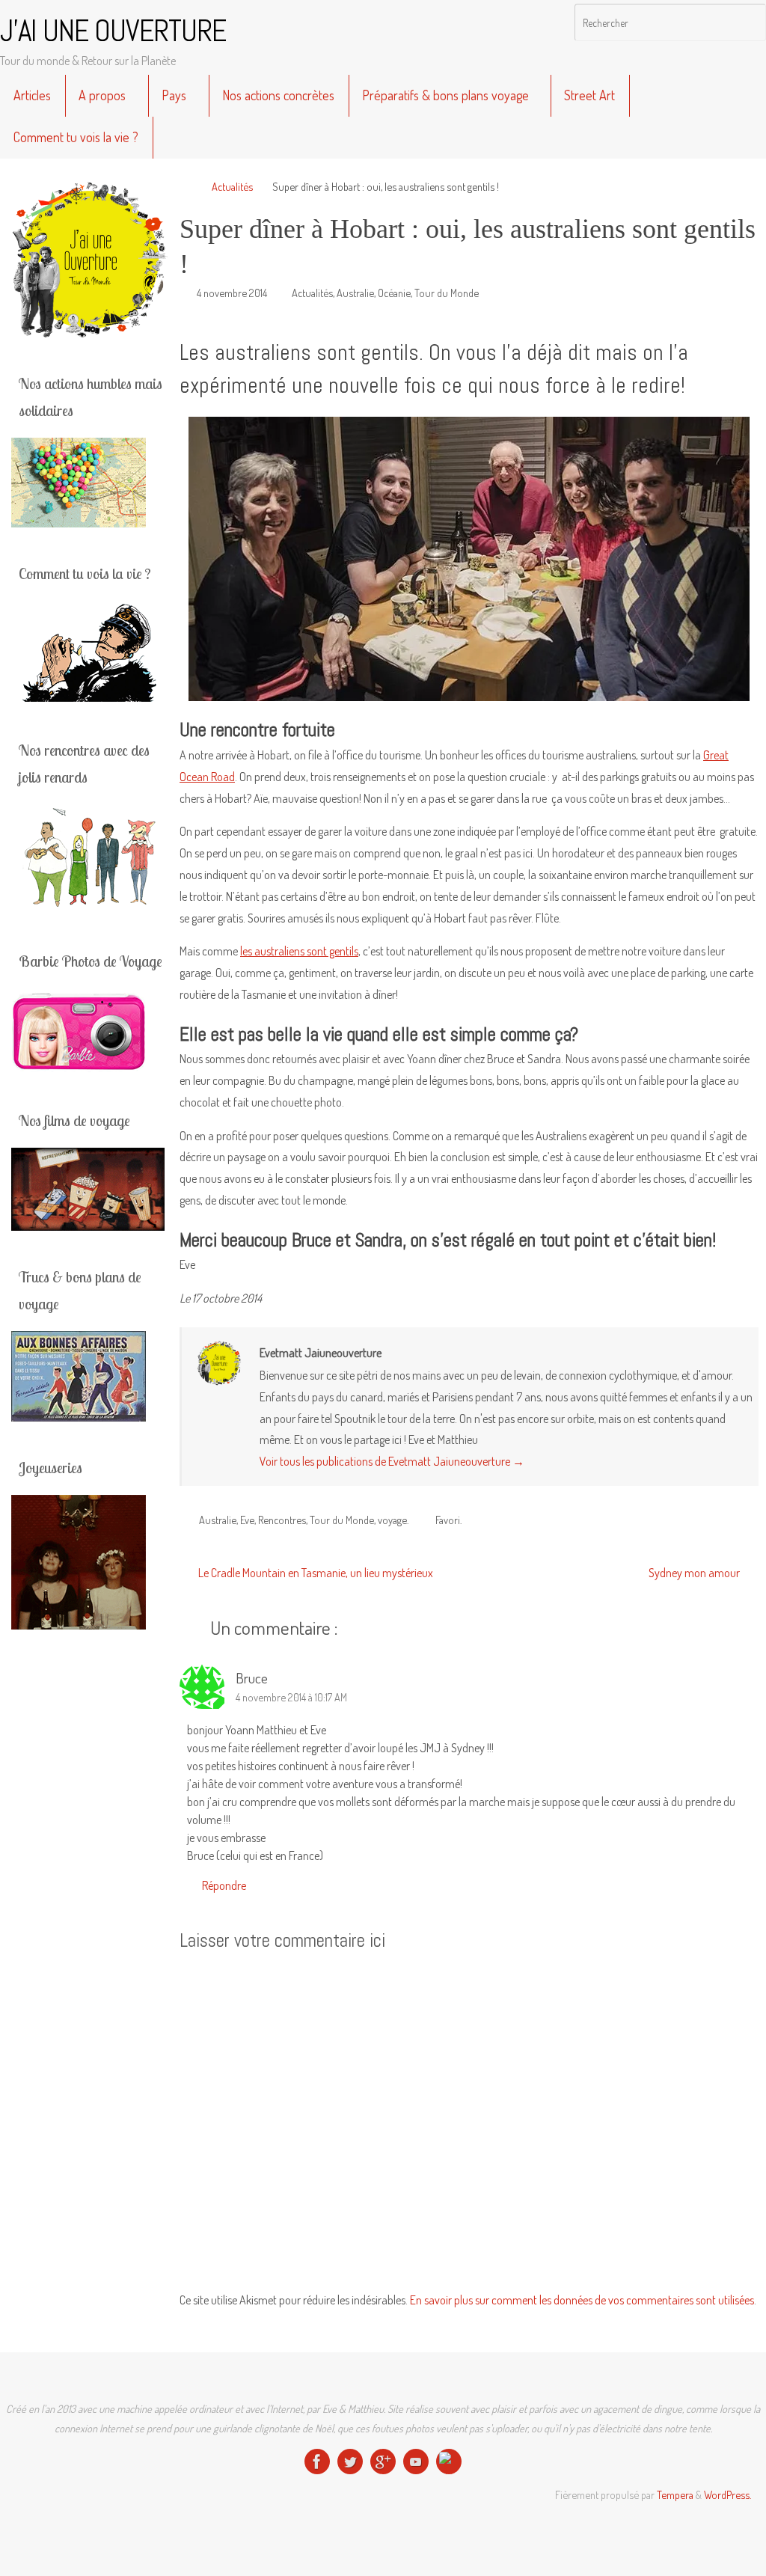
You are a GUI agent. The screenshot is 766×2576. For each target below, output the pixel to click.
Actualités (232, 186)
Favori (448, 1520)
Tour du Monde (447, 293)
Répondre (224, 1885)
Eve (247, 1520)
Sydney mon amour (695, 1573)
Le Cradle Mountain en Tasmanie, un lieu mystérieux (315, 1573)
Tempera (675, 2494)
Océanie (394, 293)
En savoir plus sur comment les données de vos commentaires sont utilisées (582, 2300)
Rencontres (282, 1520)
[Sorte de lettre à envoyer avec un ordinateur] (449, 2462)
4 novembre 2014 (232, 293)
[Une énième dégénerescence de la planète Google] (383, 2462)
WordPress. (727, 2494)
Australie (355, 293)
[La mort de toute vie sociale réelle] (317, 2462)
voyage (392, 1520)
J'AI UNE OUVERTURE (113, 31)
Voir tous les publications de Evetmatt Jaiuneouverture (392, 1461)
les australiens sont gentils (299, 951)
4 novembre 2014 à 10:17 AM (291, 1697)
